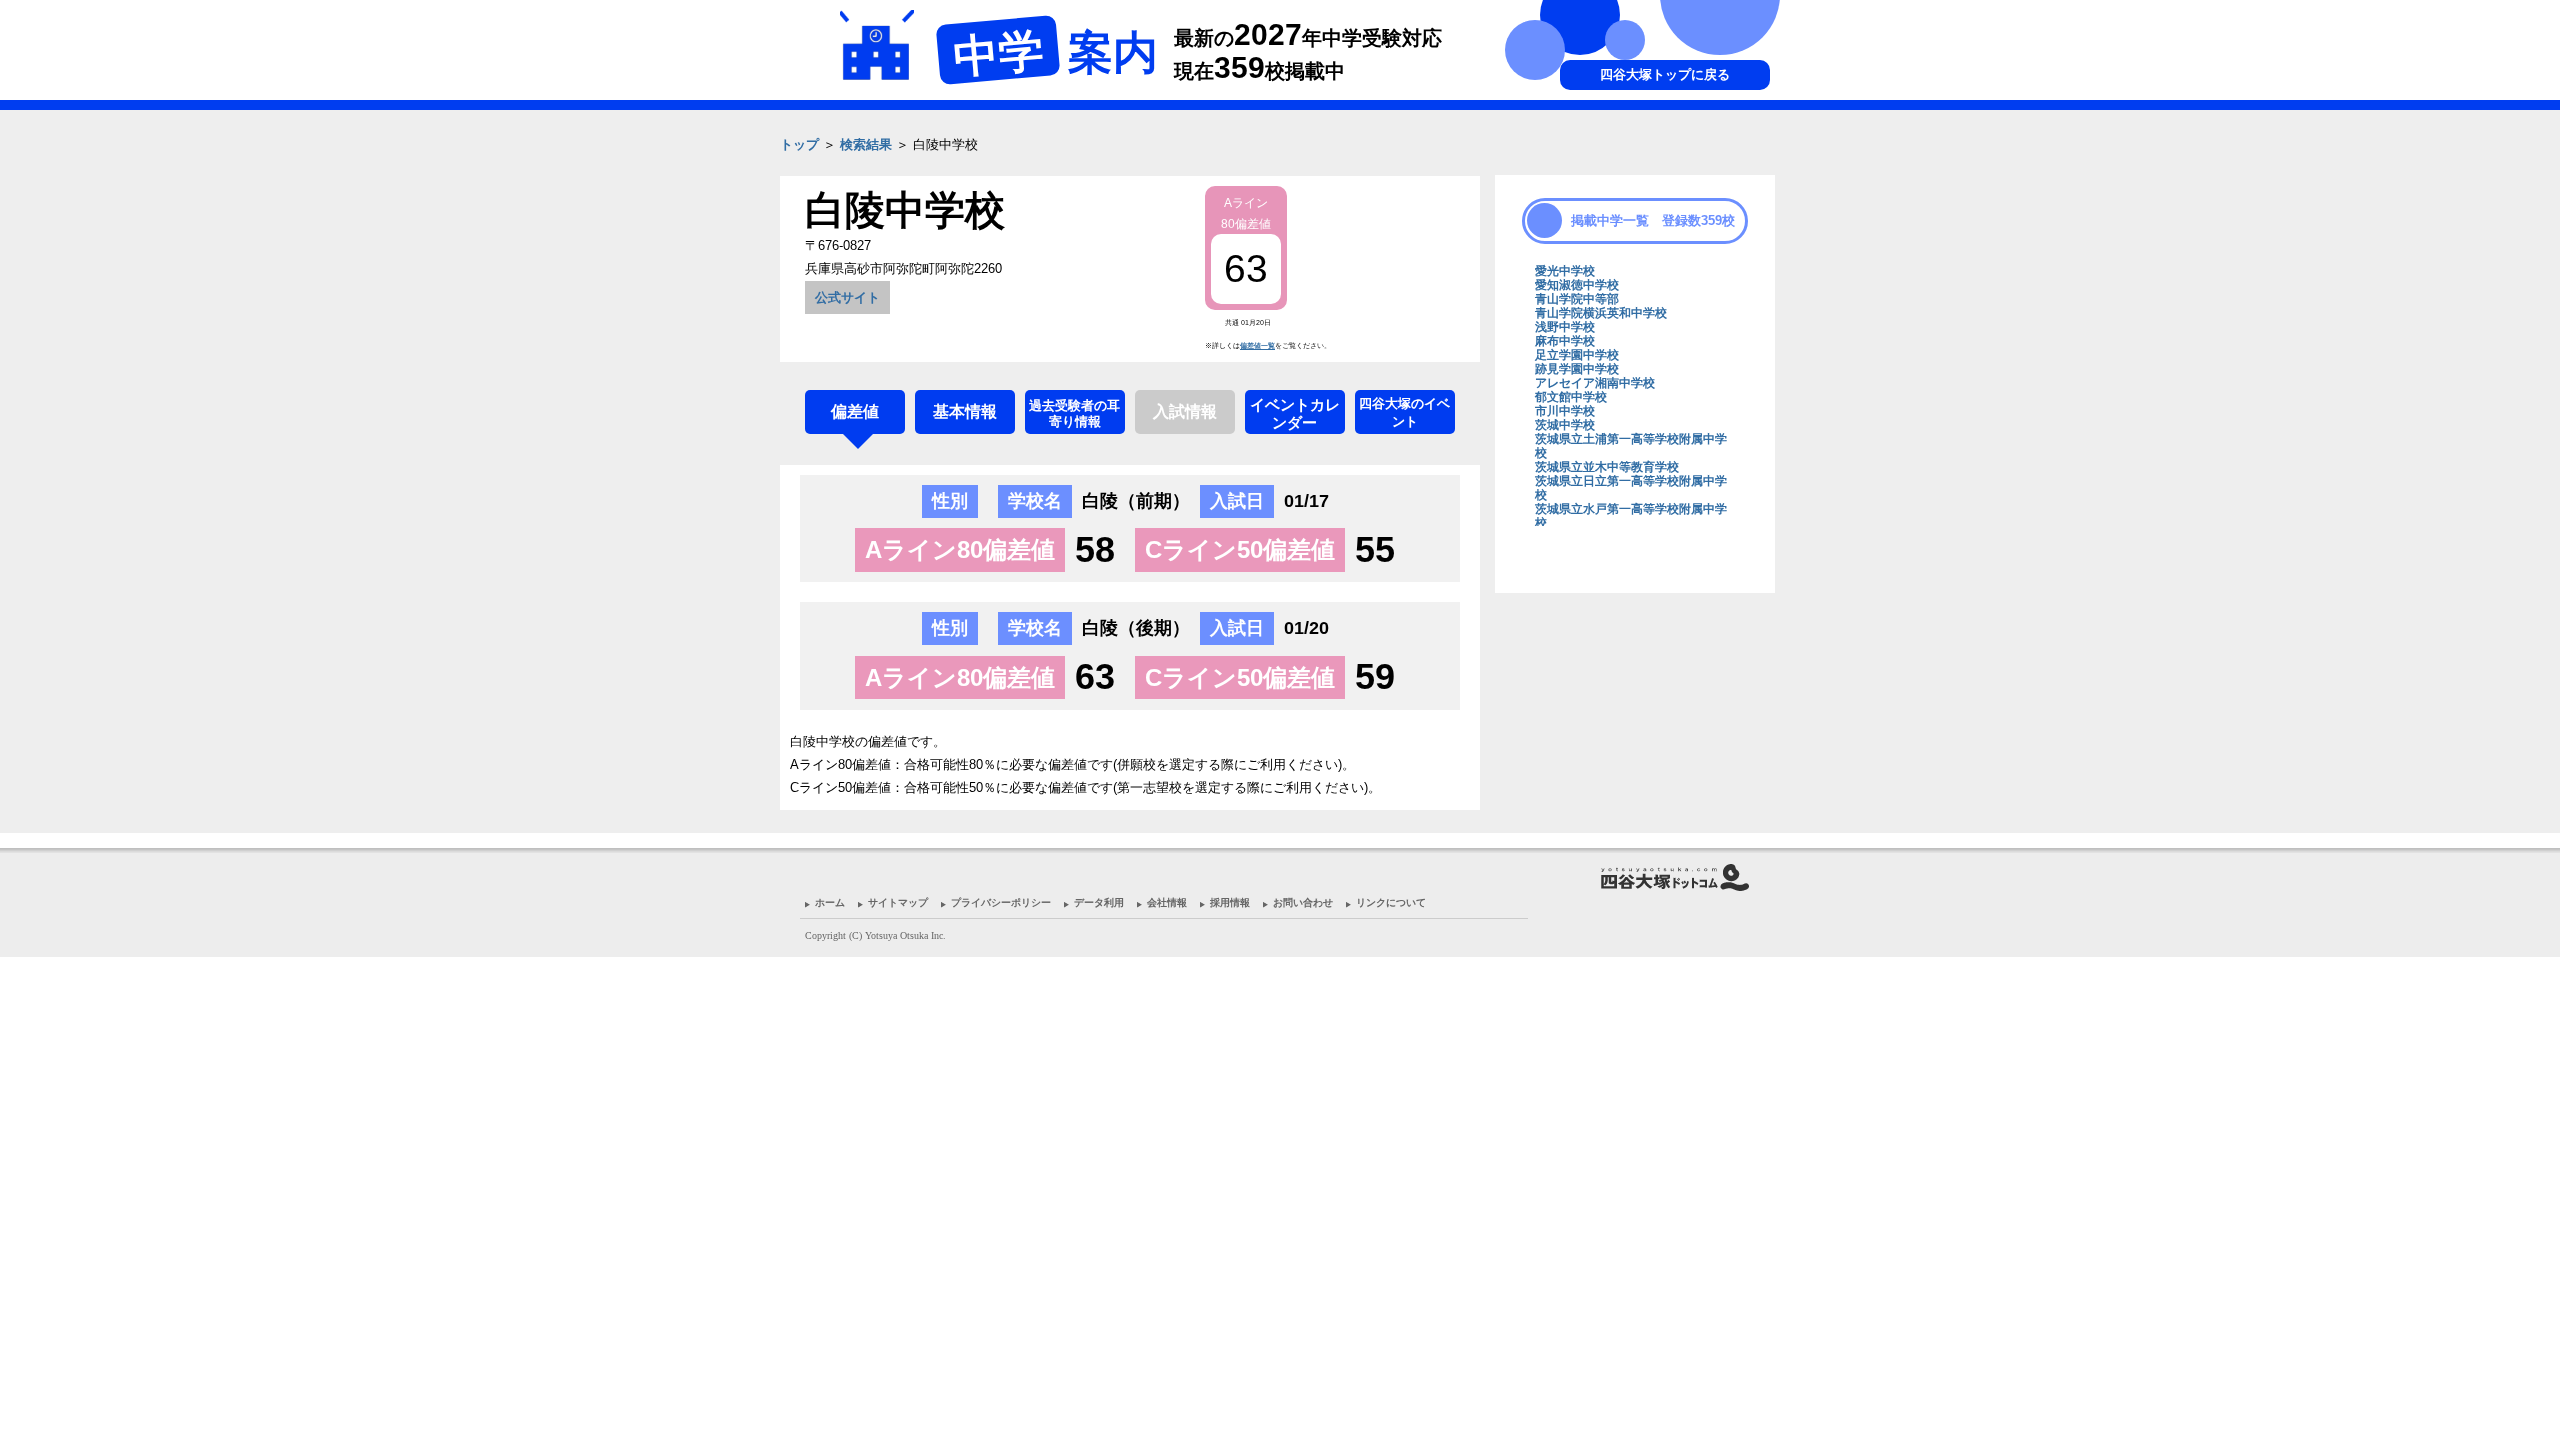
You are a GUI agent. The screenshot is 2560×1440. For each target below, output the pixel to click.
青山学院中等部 (1577, 299)
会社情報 (1167, 902)
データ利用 (1099, 902)
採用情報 (1230, 902)
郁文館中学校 (1571, 397)
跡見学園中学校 (1577, 369)
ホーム (830, 902)
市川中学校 (1565, 411)
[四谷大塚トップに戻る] (1630, 175)
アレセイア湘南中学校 (1595, 383)
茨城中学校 (1565, 425)
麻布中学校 (1565, 341)
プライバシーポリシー (1001, 902)
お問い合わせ (1303, 902)
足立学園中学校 (1577, 355)
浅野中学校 (1565, 327)
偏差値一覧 (1257, 345)
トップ (799, 144)
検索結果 (866, 144)
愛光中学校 (1565, 271)
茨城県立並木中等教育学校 (1607, 467)
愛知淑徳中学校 (1577, 285)
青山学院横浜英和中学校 (1601, 313)
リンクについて (1391, 902)
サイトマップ (898, 902)
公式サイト (847, 297)
